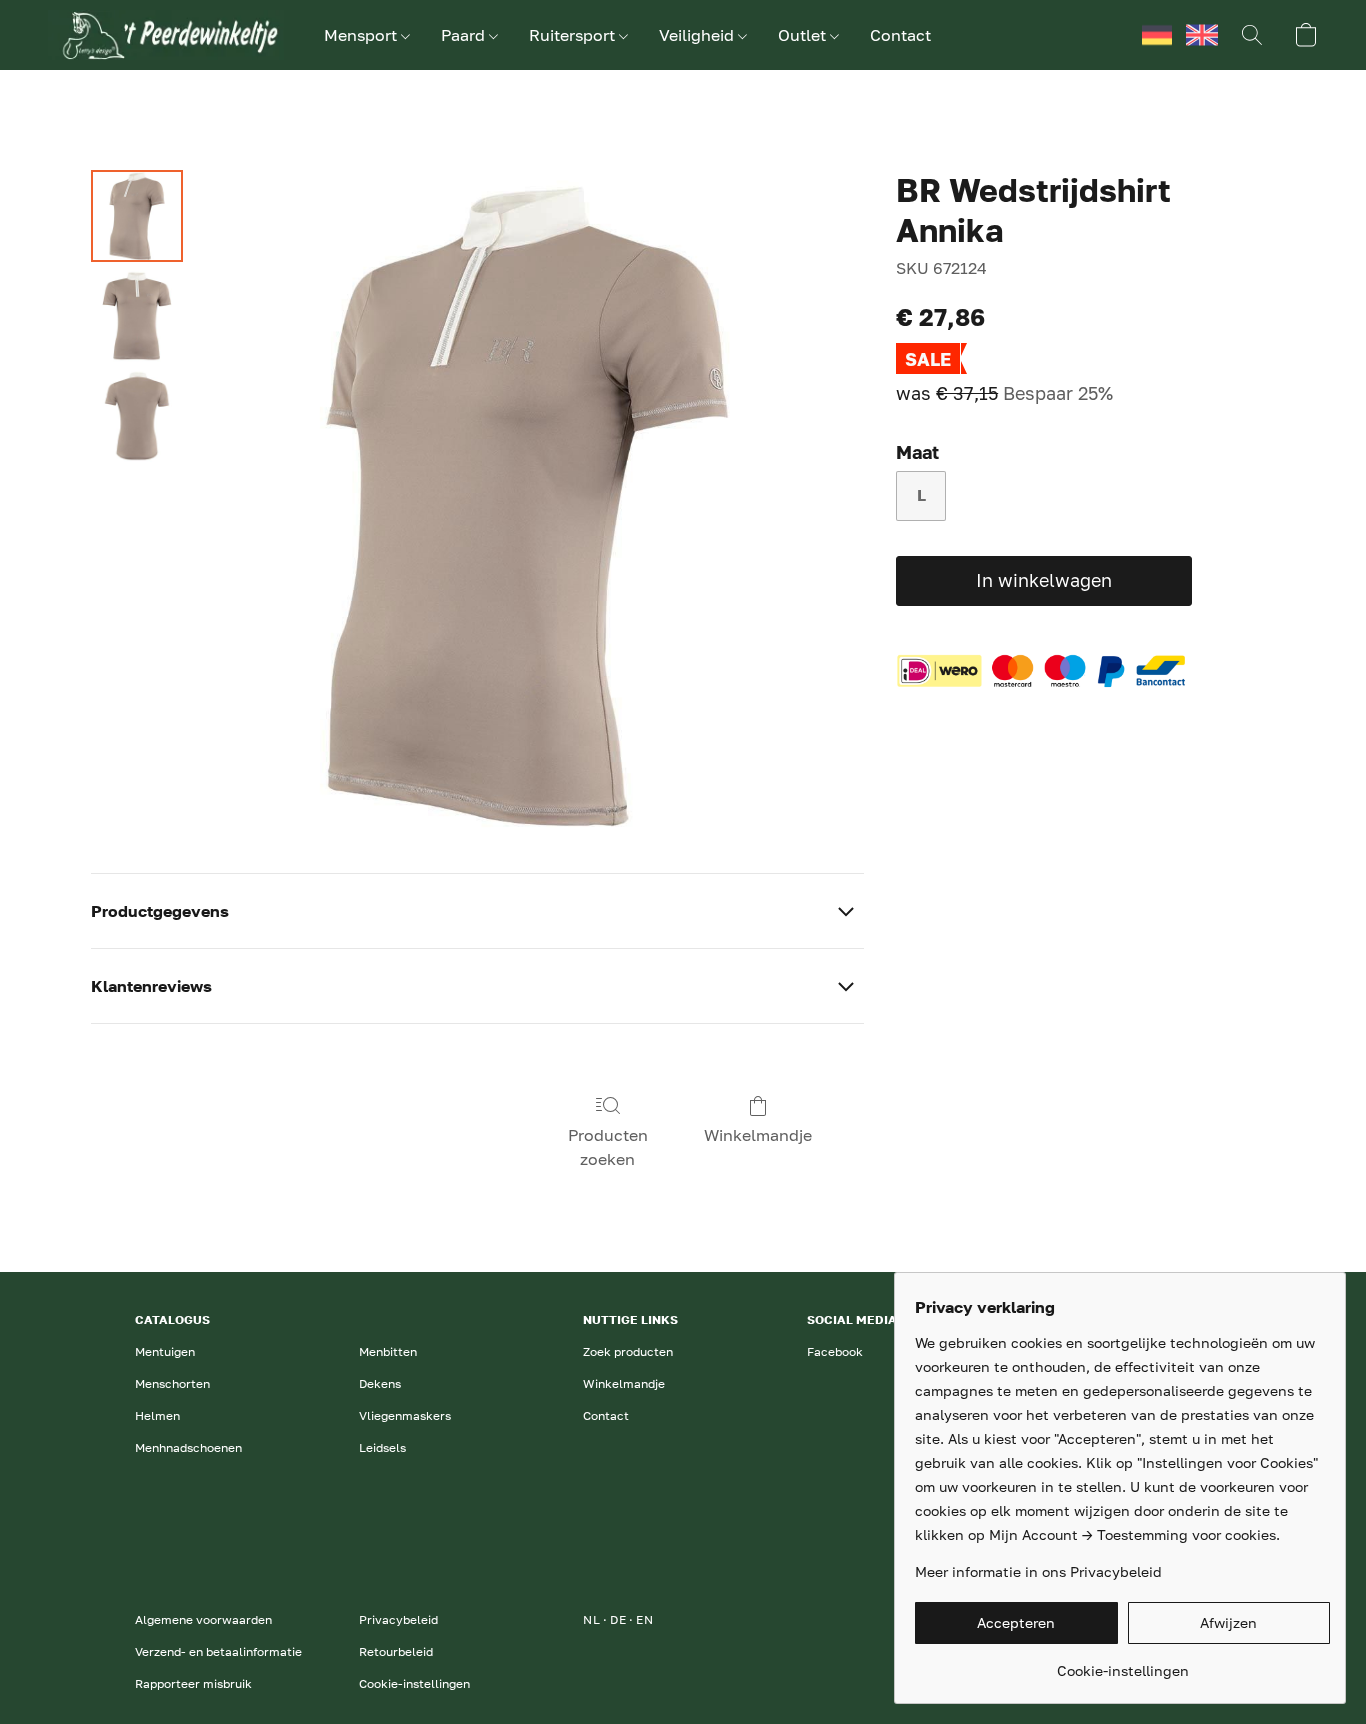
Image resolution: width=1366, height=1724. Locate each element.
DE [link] (618, 1619)
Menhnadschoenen (188, 1447)
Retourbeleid (396, 1651)
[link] (1122, 1663)
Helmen (157, 1415)
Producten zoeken (608, 1147)
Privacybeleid (398, 1619)
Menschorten (172, 1383)
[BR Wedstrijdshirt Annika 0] (137, 216)
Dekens (380, 1383)
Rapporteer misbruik (193, 1683)
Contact (900, 35)
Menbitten (388, 1351)
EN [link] (644, 1619)
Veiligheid (698, 35)
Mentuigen (165, 1351)
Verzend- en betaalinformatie (218, 1651)
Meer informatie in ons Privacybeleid (1038, 1571)
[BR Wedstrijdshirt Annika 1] (137, 316)
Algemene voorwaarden (203, 1619)
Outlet (804, 35)
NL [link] (591, 1619)
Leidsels (382, 1447)
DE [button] (1157, 35)
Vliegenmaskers (405, 1415)
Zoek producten (628, 1351)
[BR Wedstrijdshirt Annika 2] (137, 416)
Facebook (835, 1351)
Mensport (362, 35)
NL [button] (1112, 35)
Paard (465, 35)
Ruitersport (574, 35)
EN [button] (1202, 35)
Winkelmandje (758, 1135)
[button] (166, 35)
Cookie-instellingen (414, 1683)
